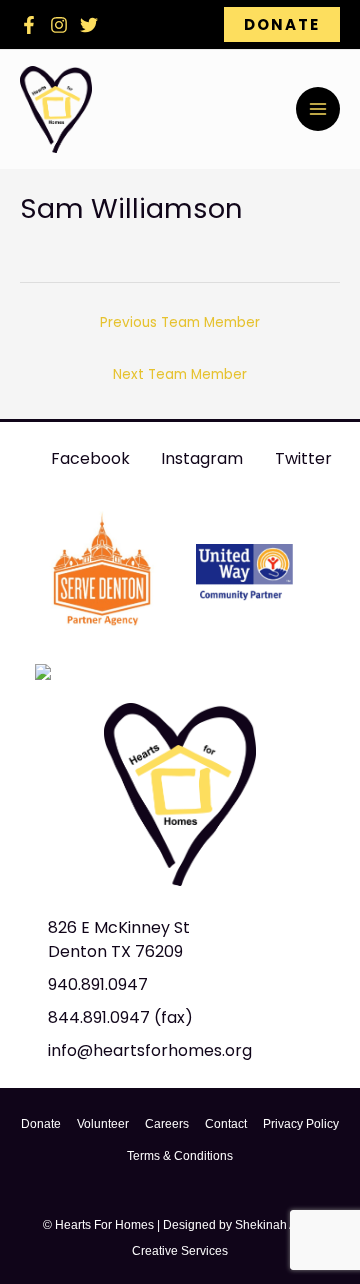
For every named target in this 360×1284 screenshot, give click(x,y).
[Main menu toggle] (318, 109)
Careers (167, 1124)
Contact (226, 1124)
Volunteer (103, 1124)
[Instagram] (59, 25)
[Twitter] (89, 25)
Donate (41, 1124)
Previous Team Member (180, 322)
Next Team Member (180, 374)
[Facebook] (29, 25)
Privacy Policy (301, 1124)
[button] (282, 24)
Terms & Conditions (180, 1156)
